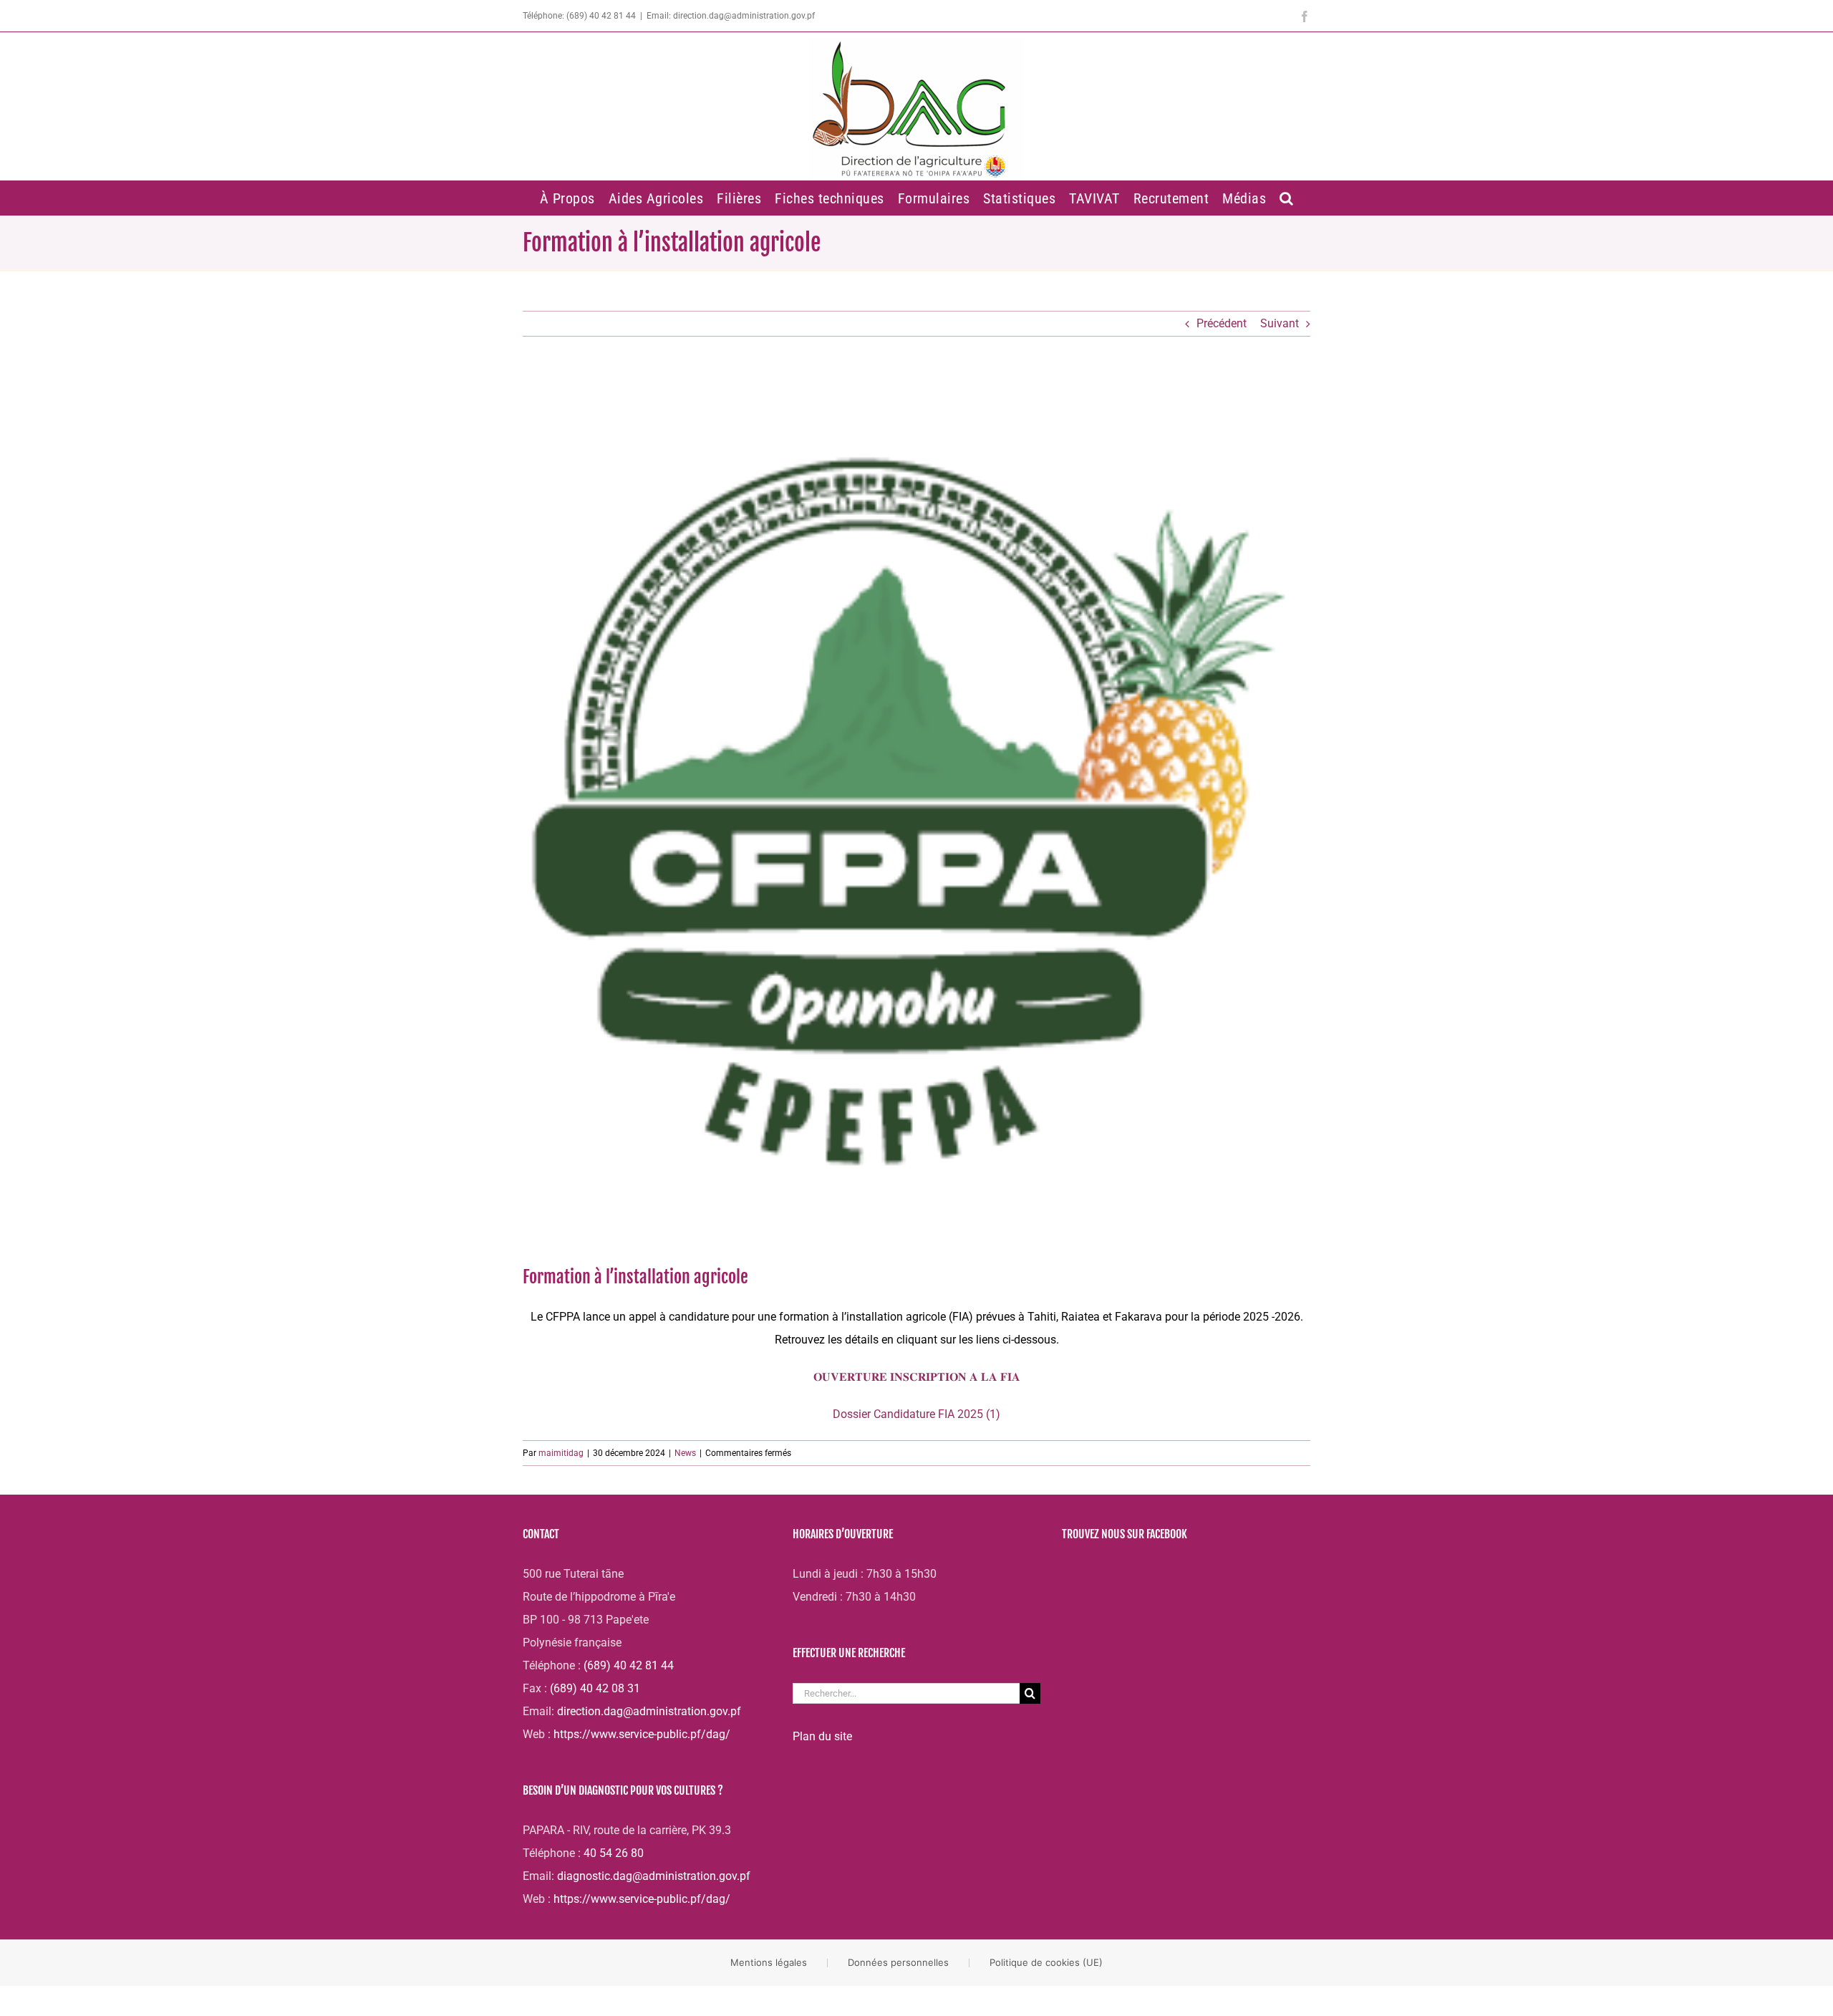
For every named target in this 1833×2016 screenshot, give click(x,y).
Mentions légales (769, 1962)
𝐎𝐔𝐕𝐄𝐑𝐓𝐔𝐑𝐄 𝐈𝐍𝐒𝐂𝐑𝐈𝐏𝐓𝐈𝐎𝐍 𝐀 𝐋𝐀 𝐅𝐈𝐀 (917, 1377)
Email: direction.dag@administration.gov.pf (731, 16)
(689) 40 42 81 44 (629, 1665)
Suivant (1280, 323)
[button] (1287, 198)
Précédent (1222, 323)
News (685, 1453)
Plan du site (822, 1736)
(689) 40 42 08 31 (595, 1688)
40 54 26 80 (614, 1853)
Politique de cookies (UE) (1046, 1962)
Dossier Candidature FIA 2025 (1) (916, 1414)
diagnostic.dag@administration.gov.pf (654, 1876)
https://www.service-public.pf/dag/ (642, 1734)
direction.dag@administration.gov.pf (649, 1711)
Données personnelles (898, 1962)
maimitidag (561, 1453)
